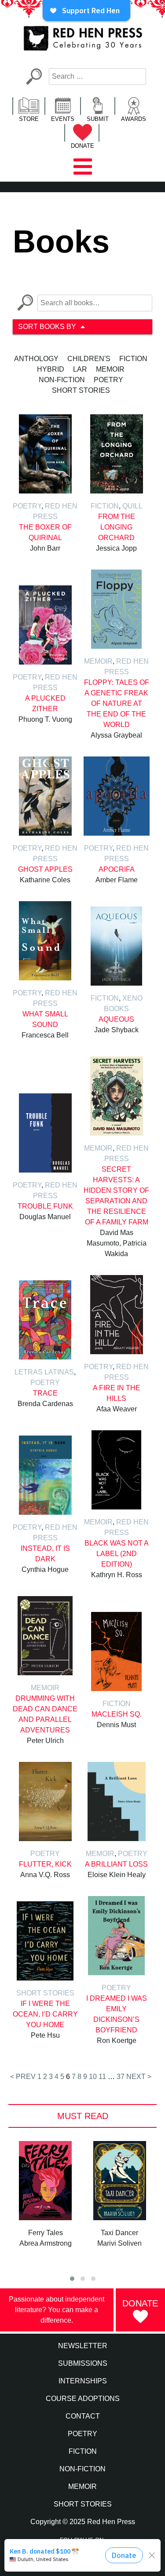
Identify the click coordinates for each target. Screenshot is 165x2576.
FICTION (83, 2451)
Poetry (108, 380)
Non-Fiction (62, 380)
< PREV (23, 2077)
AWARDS (134, 119)
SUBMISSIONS (83, 2363)
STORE (29, 119)
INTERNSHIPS (83, 2381)
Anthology (36, 359)
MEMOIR (82, 2486)
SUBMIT (98, 119)
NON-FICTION (82, 2469)
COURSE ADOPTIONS (83, 2399)
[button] (72, 2279)
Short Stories (81, 390)
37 (121, 2077)
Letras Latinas (44, 1372)
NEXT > (139, 2077)
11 (102, 2077)
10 (93, 2077)
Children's (89, 359)
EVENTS (63, 119)
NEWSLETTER (83, 2346)
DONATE (82, 146)
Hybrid (51, 369)
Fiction (133, 359)
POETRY (82, 2434)
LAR (80, 369)
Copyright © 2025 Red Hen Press (83, 2522)
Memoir (110, 369)
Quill (132, 506)
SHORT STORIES (83, 2504)
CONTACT (83, 2416)
